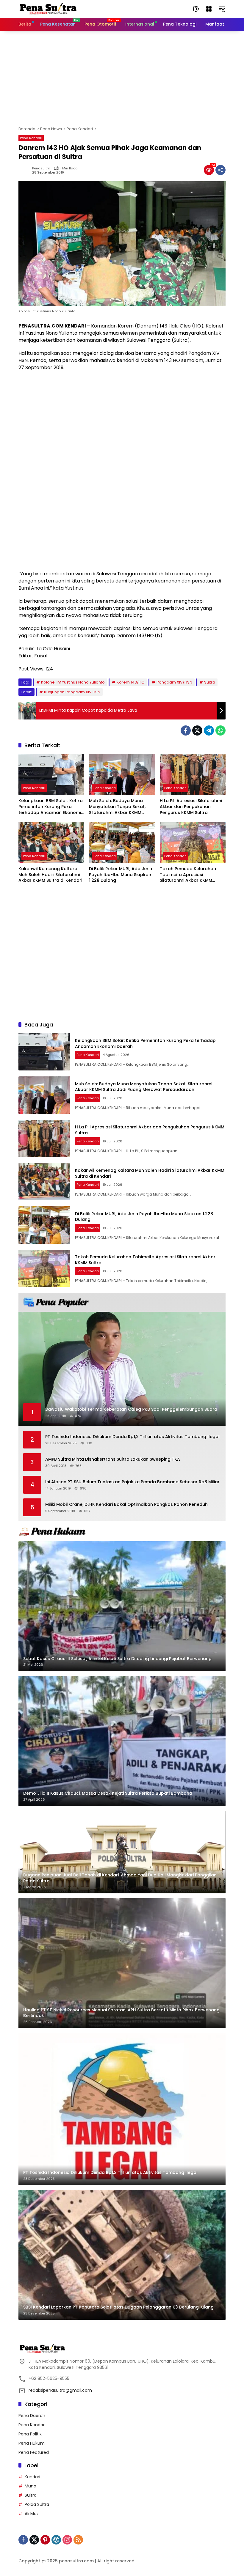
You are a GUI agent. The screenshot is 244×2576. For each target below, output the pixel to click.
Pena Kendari (31, 138)
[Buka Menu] (209, 9)
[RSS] (78, 2540)
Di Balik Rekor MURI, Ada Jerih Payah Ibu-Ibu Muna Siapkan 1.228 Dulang (121, 875)
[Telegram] (209, 730)
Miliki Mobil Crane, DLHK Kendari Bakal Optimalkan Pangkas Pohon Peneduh (126, 1504)
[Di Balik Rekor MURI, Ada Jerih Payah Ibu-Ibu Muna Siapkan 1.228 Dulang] (122, 842)
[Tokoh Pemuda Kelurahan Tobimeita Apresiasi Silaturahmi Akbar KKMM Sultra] (193, 842)
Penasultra (41, 168)
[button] (196, 9)
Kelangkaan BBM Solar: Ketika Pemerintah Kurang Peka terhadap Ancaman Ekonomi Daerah (51, 807)
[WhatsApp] (220, 730)
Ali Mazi (32, 2514)
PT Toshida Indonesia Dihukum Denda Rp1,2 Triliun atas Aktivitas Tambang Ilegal (132, 1437)
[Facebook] (186, 730)
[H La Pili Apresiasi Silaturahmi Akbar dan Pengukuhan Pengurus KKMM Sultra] (193, 774)
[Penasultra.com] (48, 9)
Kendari (32, 2477)
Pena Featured (34, 2452)
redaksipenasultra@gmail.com (60, 2390)
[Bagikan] (220, 170)
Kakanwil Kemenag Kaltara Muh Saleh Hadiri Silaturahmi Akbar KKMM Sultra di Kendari (50, 875)
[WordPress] (56, 2540)
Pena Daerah (32, 2416)
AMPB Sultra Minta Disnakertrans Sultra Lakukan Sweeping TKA (113, 1459)
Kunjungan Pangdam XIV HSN (72, 692)
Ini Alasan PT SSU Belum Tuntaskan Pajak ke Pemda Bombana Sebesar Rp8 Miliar (132, 1482)
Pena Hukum (32, 2443)
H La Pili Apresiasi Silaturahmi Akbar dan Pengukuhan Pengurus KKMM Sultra (191, 807)
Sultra (210, 682)
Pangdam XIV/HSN (174, 682)
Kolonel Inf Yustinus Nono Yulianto (73, 682)
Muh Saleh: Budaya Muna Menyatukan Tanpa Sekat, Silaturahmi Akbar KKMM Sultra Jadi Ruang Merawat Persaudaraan (118, 807)
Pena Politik (30, 2434)
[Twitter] (197, 730)
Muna (30, 2486)
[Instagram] (67, 2540)
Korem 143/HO (131, 682)
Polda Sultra (37, 2504)
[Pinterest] (45, 2540)
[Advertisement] (122, 78)
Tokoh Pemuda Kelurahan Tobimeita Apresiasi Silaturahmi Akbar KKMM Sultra (188, 875)
